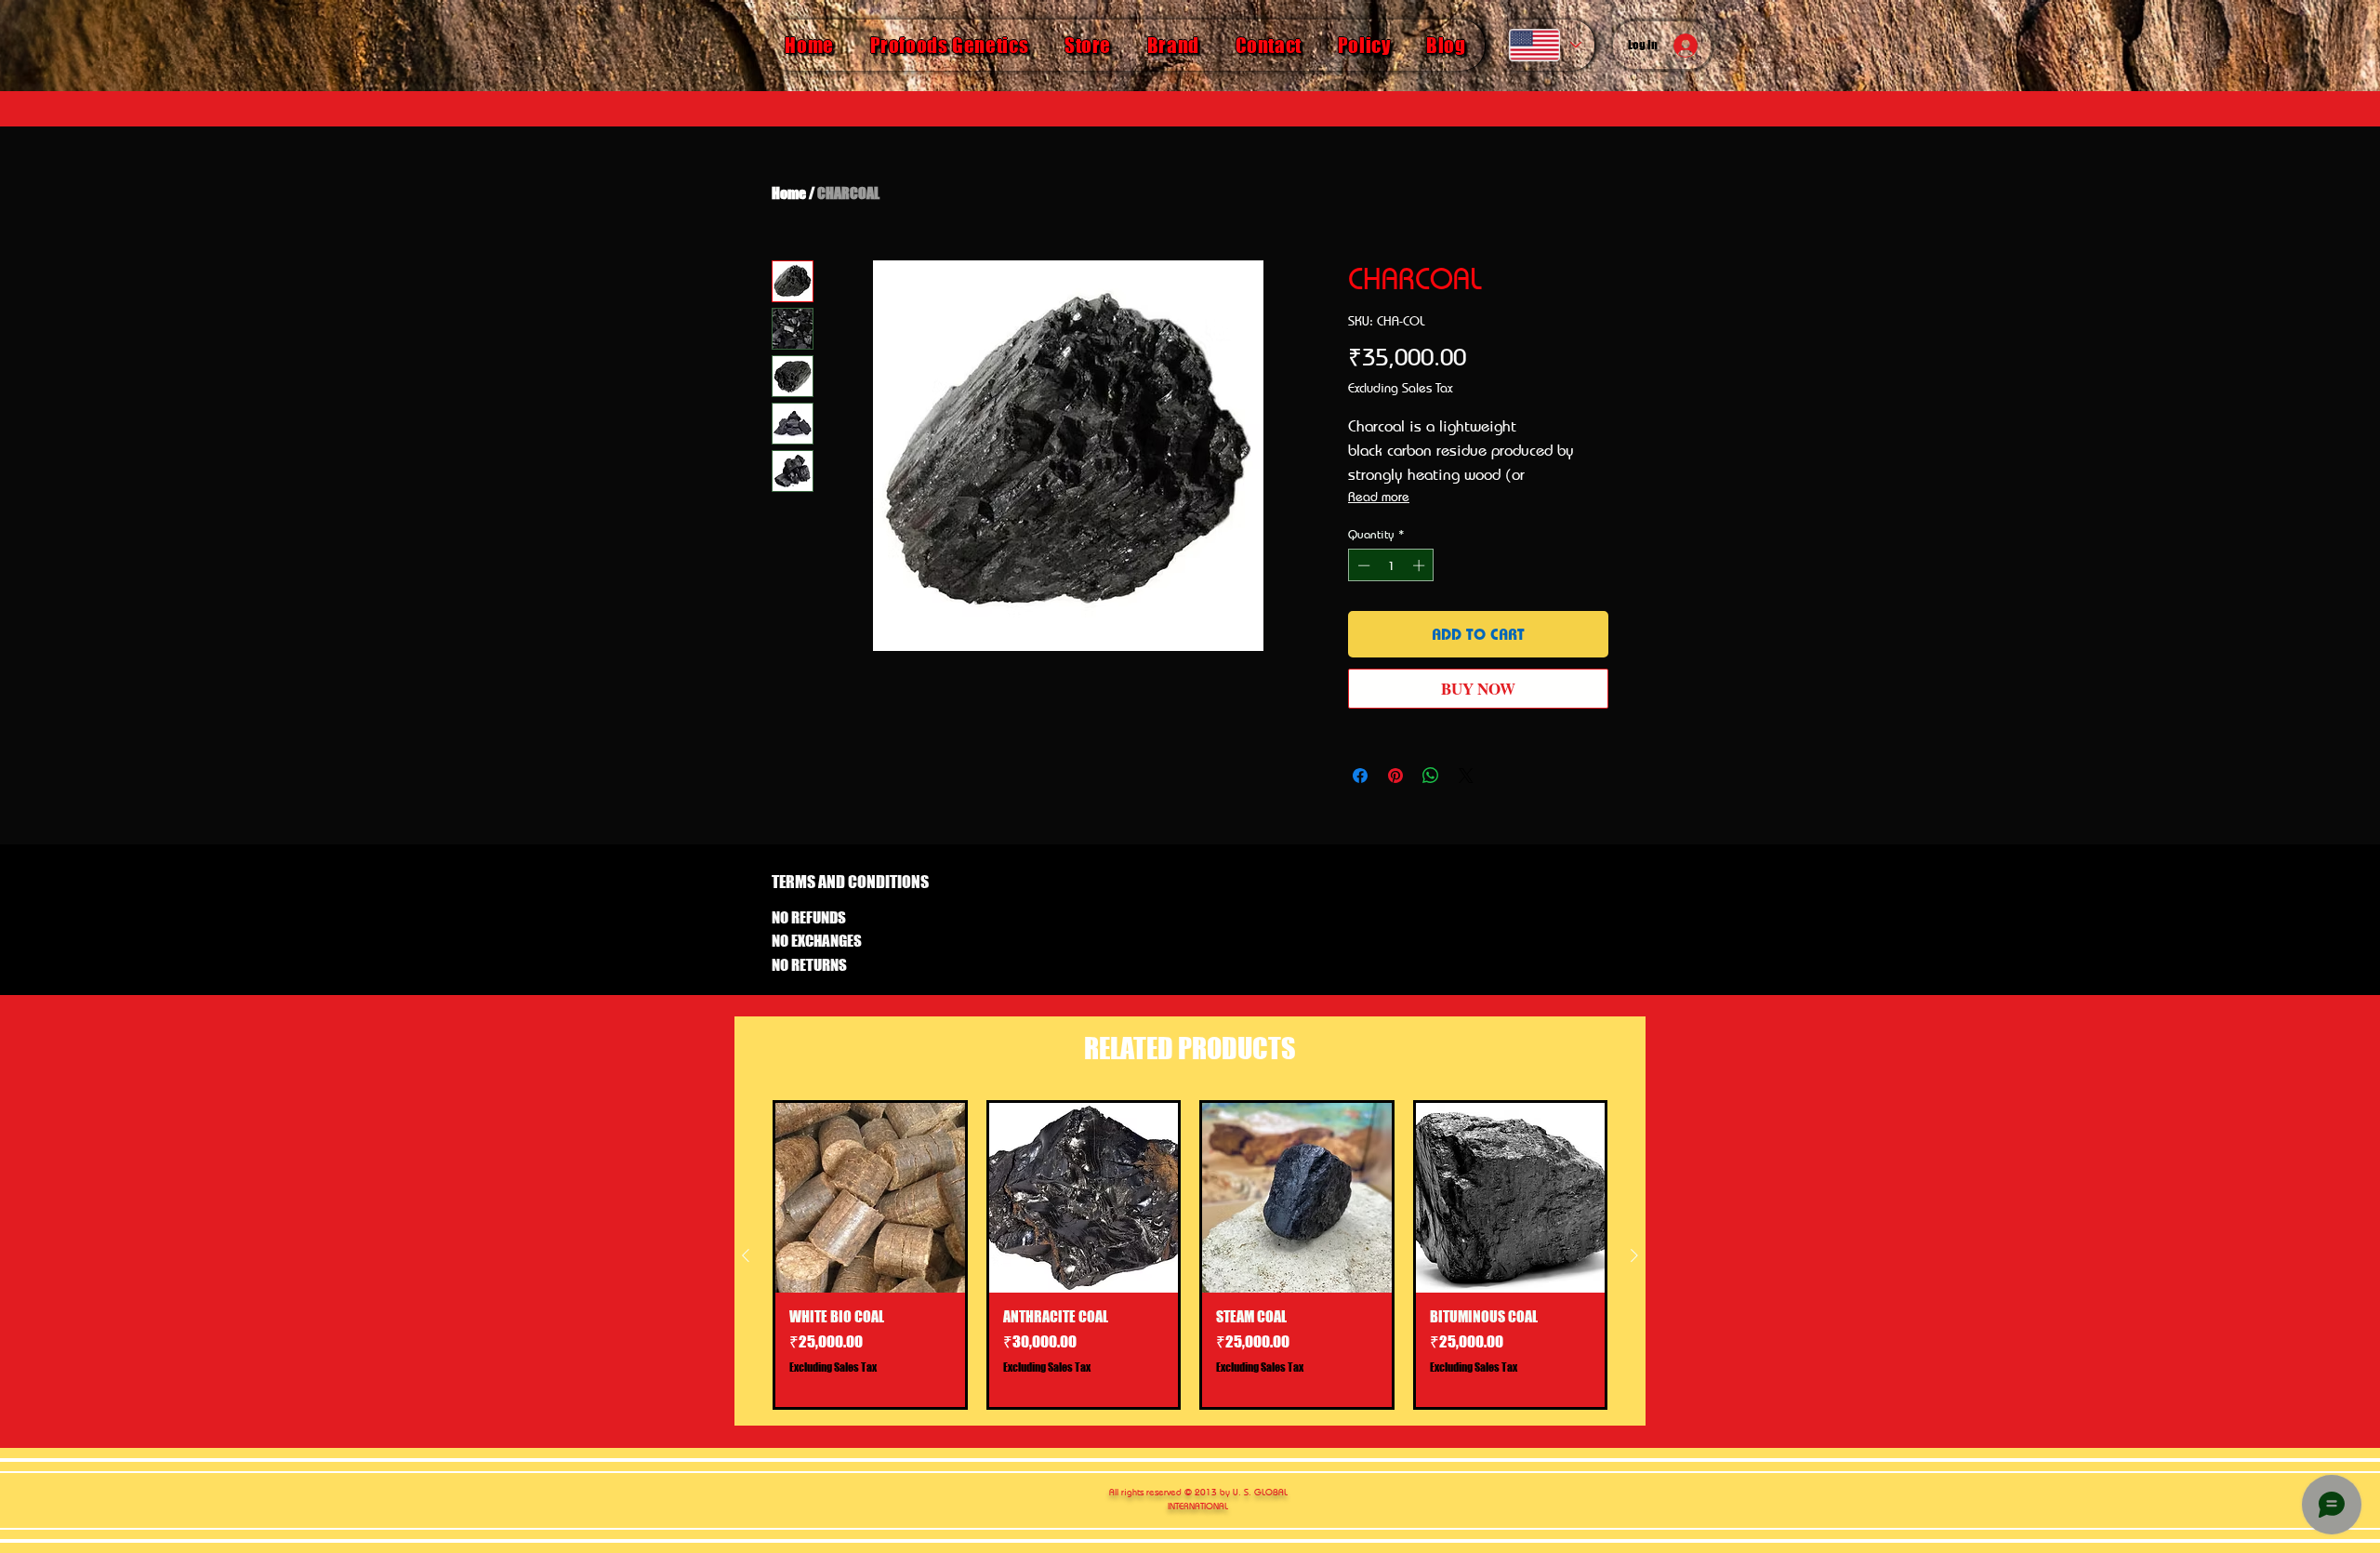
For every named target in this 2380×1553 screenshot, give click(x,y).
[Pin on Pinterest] (1395, 776)
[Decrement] (1362, 565)
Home (789, 193)
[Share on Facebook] (1360, 776)
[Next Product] (1634, 1255)
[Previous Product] (746, 1255)
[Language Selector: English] (1544, 45)
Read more (1379, 496)
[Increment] (1421, 565)
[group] (1190, 1255)
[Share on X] (1466, 776)
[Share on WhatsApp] (1431, 776)
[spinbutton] (1391, 565)
